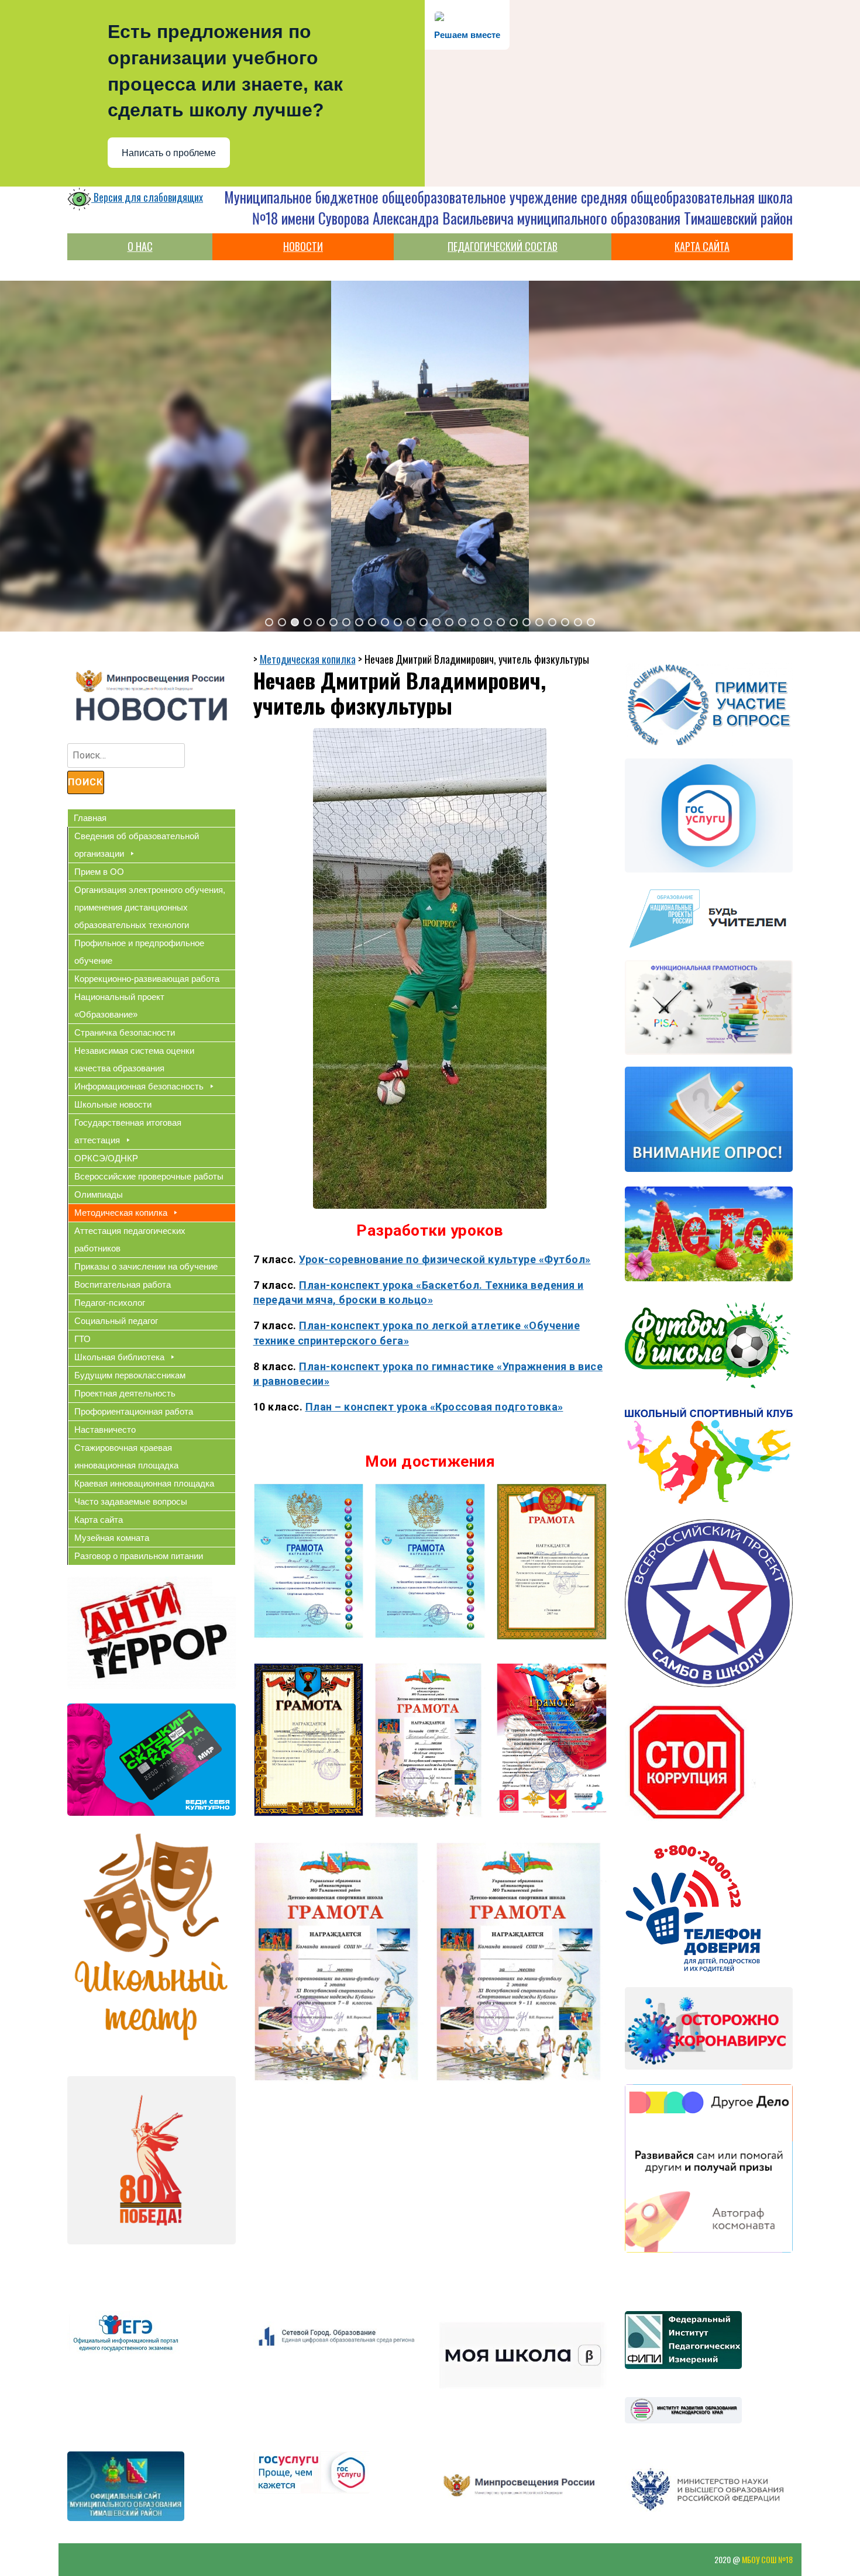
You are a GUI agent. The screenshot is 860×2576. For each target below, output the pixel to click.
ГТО (82, 1339)
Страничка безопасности (125, 1032)
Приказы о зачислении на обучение (146, 1266)
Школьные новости (113, 1104)
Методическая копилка (121, 1213)
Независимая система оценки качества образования (134, 1059)
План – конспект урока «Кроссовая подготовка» (434, 1407)
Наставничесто (105, 1430)
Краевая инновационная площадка (144, 1483)
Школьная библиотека (119, 1357)
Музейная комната (112, 1538)
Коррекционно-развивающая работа (147, 979)
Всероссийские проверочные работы (149, 1176)
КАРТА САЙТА (702, 246)
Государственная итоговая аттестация (128, 1131)
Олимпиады (99, 1194)
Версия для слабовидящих (147, 197)
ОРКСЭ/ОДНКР (106, 1158)
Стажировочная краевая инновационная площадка (126, 1456)
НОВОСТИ (303, 246)
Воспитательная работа (123, 1284)
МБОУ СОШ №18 (767, 2559)
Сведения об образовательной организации (137, 845)
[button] (269, 622)
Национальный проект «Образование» (119, 1006)
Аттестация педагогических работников (130, 1239)
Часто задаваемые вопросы (131, 1501)
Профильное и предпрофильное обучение (139, 952)
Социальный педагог (116, 1321)
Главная (90, 818)
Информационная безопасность (139, 1086)
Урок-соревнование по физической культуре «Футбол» (445, 1259)
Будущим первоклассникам (130, 1375)
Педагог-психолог (110, 1303)
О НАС (140, 246)
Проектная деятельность (125, 1393)
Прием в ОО (99, 872)
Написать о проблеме (169, 153)
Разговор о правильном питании (139, 1556)
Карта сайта (99, 1520)
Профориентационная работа (134, 1411)
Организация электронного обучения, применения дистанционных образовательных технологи (150, 907)
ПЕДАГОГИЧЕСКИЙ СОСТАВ (503, 246)
